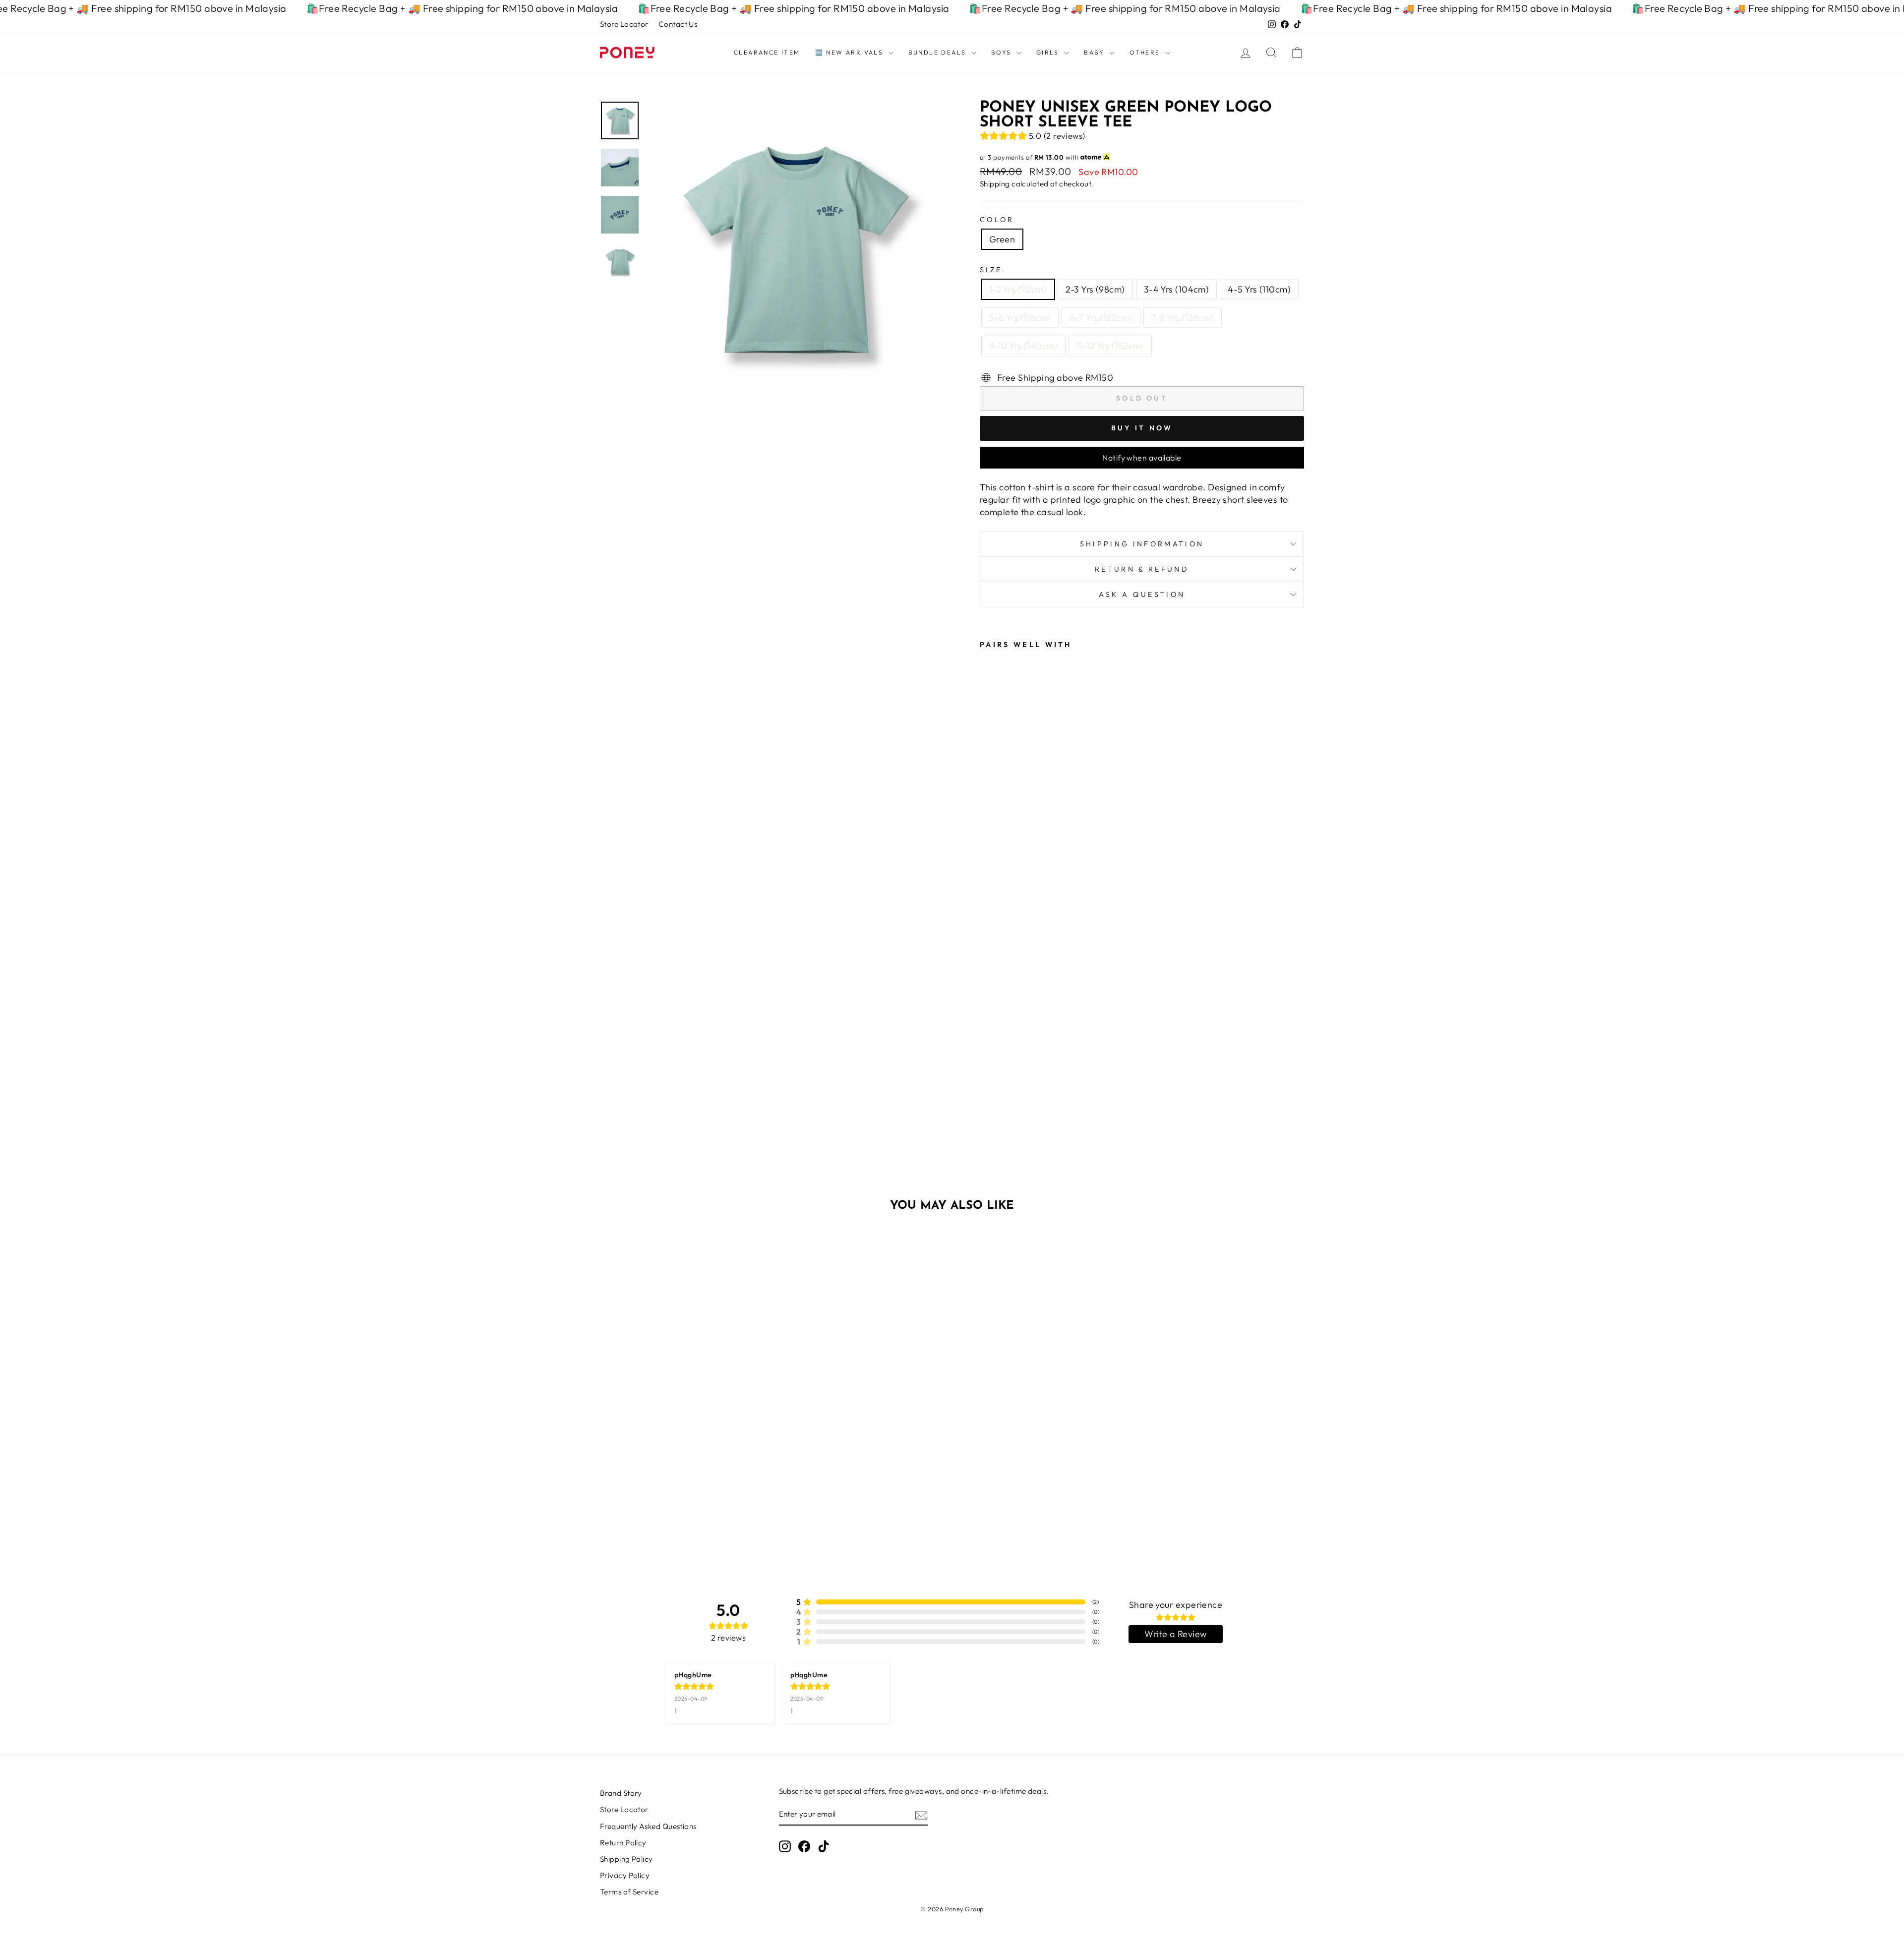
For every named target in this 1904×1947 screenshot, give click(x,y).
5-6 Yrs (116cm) (1020, 318)
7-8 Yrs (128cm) (1183, 318)
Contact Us (678, 24)
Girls (1049, 52)
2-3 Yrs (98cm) (1095, 289)
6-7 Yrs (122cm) (1101, 318)
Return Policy (623, 1843)
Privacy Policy (625, 1875)
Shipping (995, 184)
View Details (684, 1477)
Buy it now (1142, 428)
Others (1146, 52)
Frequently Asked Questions (648, 1826)
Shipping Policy (626, 1859)
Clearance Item (767, 52)
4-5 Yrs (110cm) (1259, 289)
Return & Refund (1142, 569)
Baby (1096, 52)
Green (1002, 239)
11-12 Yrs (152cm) (1110, 346)
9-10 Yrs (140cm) (1023, 346)
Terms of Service (629, 1892)
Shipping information (1142, 544)
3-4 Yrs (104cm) (1177, 289)
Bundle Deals (939, 52)
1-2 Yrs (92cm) (1018, 289)
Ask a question (1142, 594)
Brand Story (621, 1793)
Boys (1003, 52)
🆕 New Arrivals (851, 52)
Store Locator (624, 24)
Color (997, 220)
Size (991, 270)
